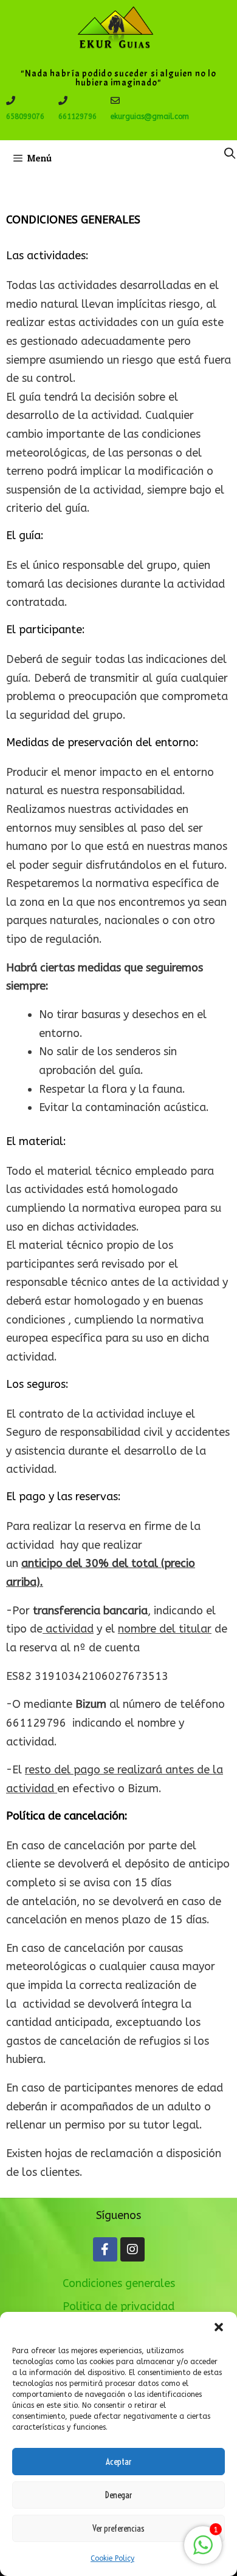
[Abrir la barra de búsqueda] (230, 154)
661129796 (77, 117)
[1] (203, 2551)
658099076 (25, 117)
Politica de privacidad (118, 2306)
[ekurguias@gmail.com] (115, 100)
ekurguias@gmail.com (150, 117)
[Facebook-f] (105, 2249)
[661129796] (63, 100)
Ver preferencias (118, 2528)
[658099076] (11, 100)
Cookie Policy (112, 2558)
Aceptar (118, 2462)
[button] (219, 2327)
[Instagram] (132, 2249)
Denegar (118, 2495)
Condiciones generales (119, 2283)
